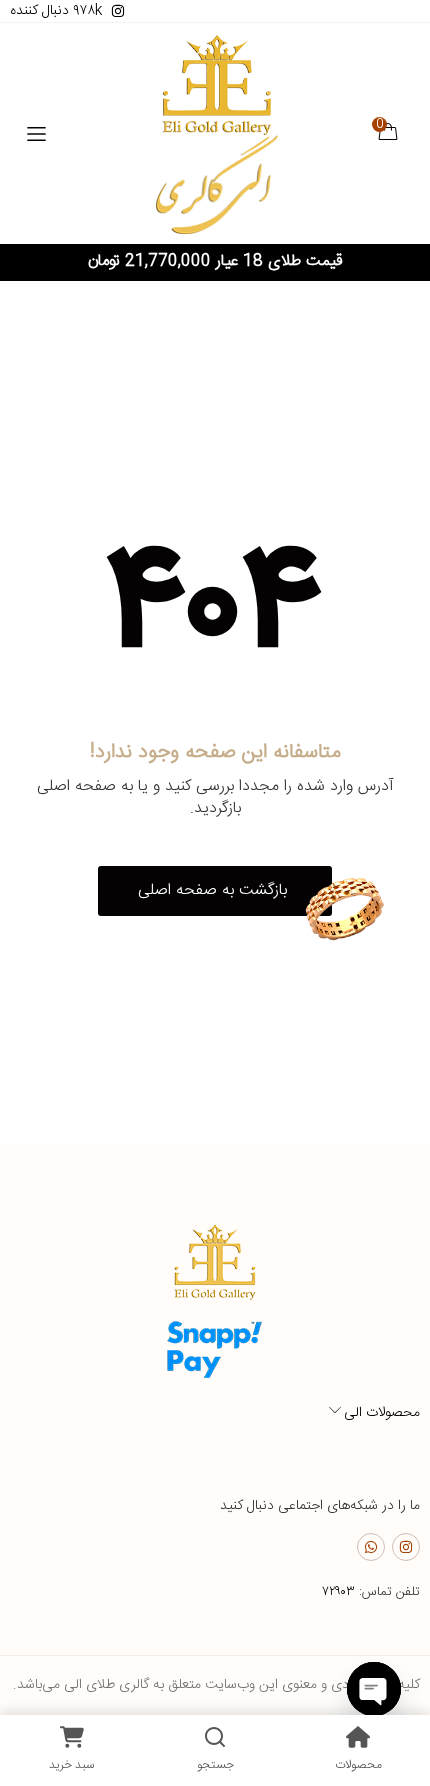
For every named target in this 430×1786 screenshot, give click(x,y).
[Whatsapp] (371, 1547)
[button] (215, 891)
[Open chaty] (374, 1689)
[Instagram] (406, 1547)
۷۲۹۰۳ (338, 1592)
